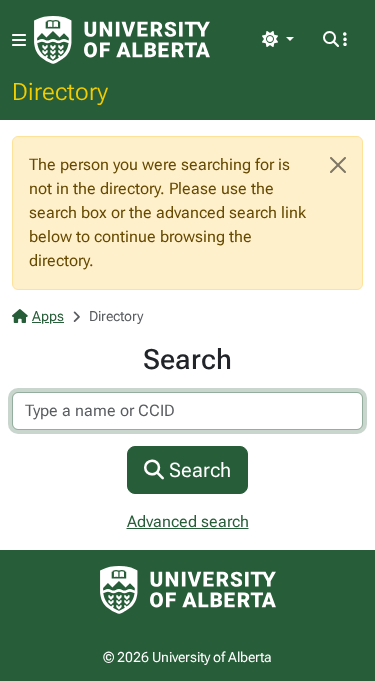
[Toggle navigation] (19, 40)
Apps (48, 316)
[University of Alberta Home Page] (122, 40)
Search (197, 470)
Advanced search (188, 521)
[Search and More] (335, 40)
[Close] (338, 165)
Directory (60, 91)
